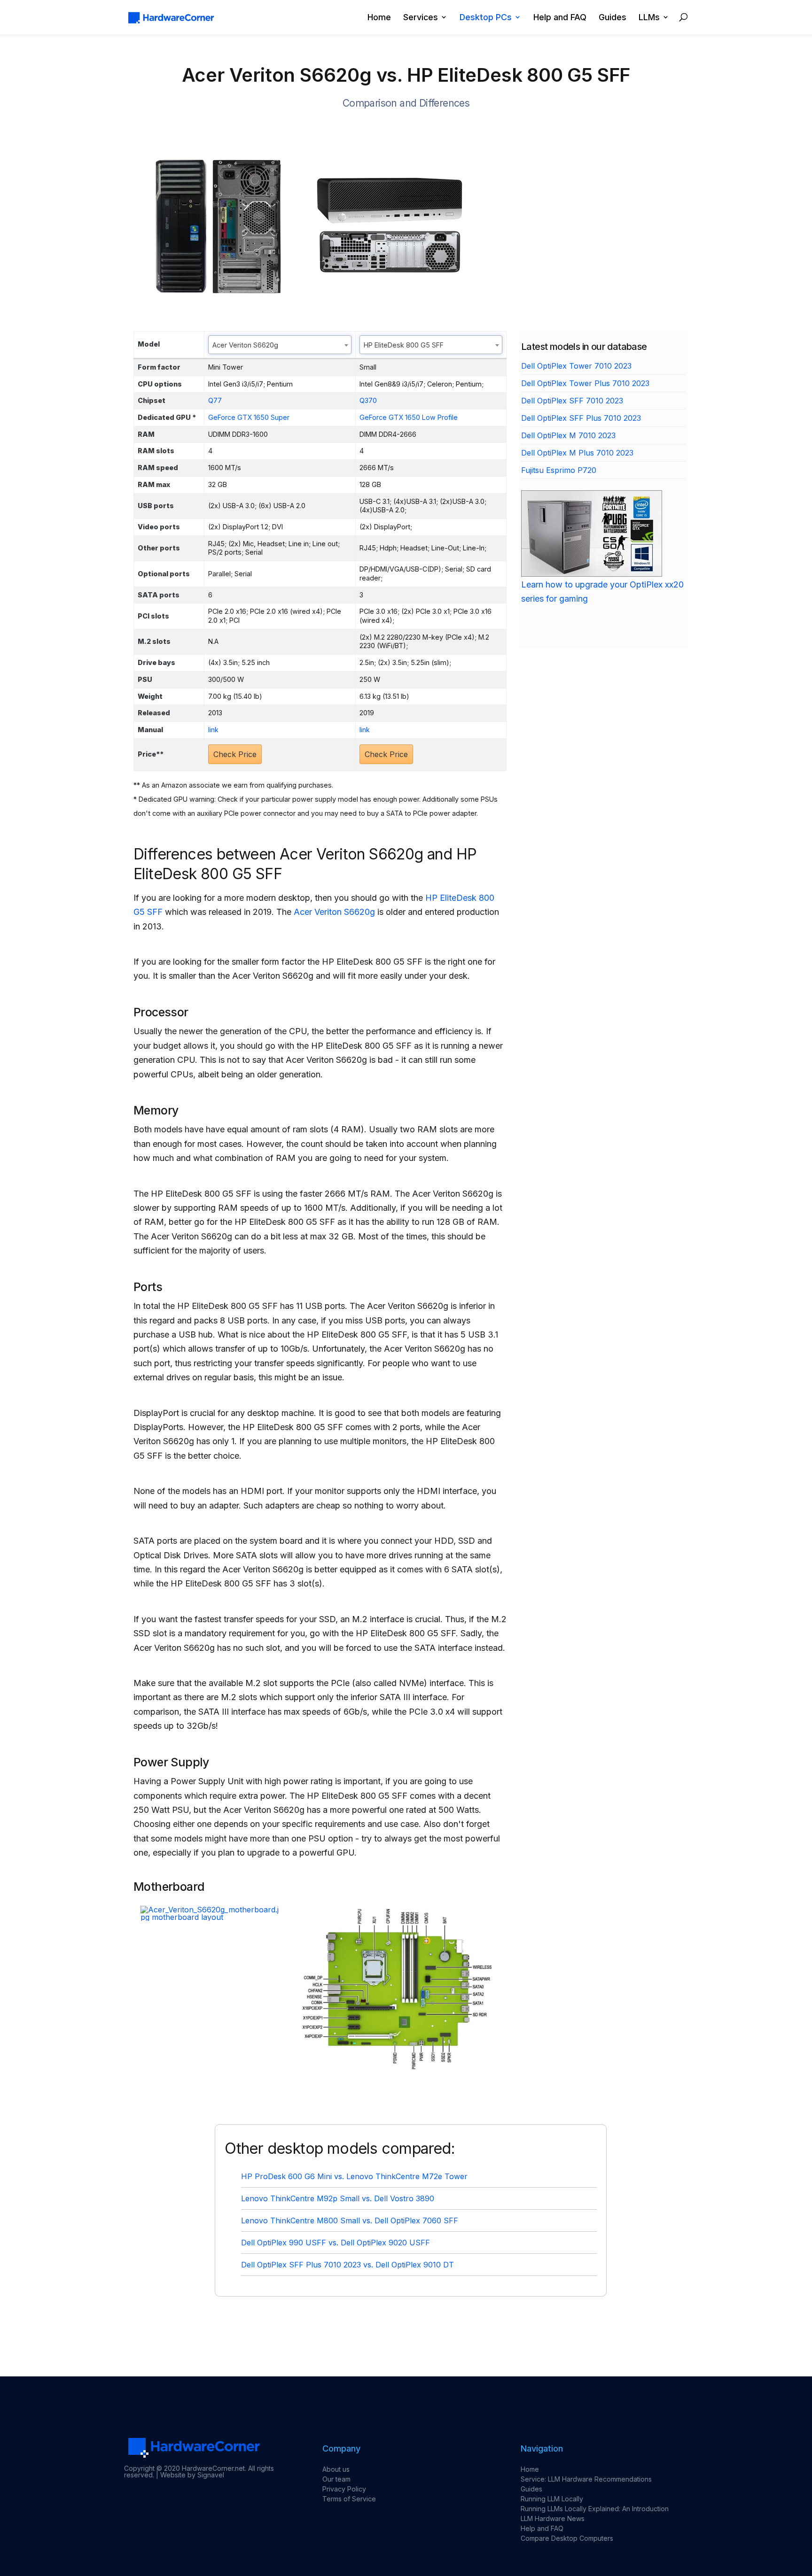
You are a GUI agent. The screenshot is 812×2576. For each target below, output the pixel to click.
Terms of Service (349, 2499)
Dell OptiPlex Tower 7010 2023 (576, 366)
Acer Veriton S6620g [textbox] (245, 345)
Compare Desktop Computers (567, 2538)
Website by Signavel (192, 2475)
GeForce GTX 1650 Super (249, 417)
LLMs (649, 18)
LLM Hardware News (553, 2518)
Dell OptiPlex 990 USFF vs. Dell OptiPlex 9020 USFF (336, 2243)
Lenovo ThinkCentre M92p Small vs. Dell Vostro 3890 (338, 2198)
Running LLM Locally (552, 2499)
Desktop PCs (486, 18)
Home (379, 18)
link (213, 730)
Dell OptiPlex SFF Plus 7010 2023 (581, 418)
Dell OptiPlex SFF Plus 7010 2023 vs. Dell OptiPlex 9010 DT (347, 2265)
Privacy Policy (344, 2489)
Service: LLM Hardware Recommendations (586, 2479)
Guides (613, 18)
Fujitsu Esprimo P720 (559, 470)
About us (336, 2469)
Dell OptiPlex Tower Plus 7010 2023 (585, 383)
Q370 (368, 400)
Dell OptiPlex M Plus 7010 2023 (577, 453)
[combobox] (280, 345)
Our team (336, 2479)
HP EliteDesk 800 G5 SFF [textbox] (404, 345)
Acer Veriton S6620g (334, 912)
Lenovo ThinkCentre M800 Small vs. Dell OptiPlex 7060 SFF (350, 2220)
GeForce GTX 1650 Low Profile (409, 417)
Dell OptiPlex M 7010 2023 (568, 435)
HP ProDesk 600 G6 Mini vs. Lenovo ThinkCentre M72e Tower (354, 2176)
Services (421, 18)
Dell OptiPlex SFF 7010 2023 (572, 401)
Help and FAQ (560, 18)
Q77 (215, 400)
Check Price (235, 754)
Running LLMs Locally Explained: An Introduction (595, 2509)
